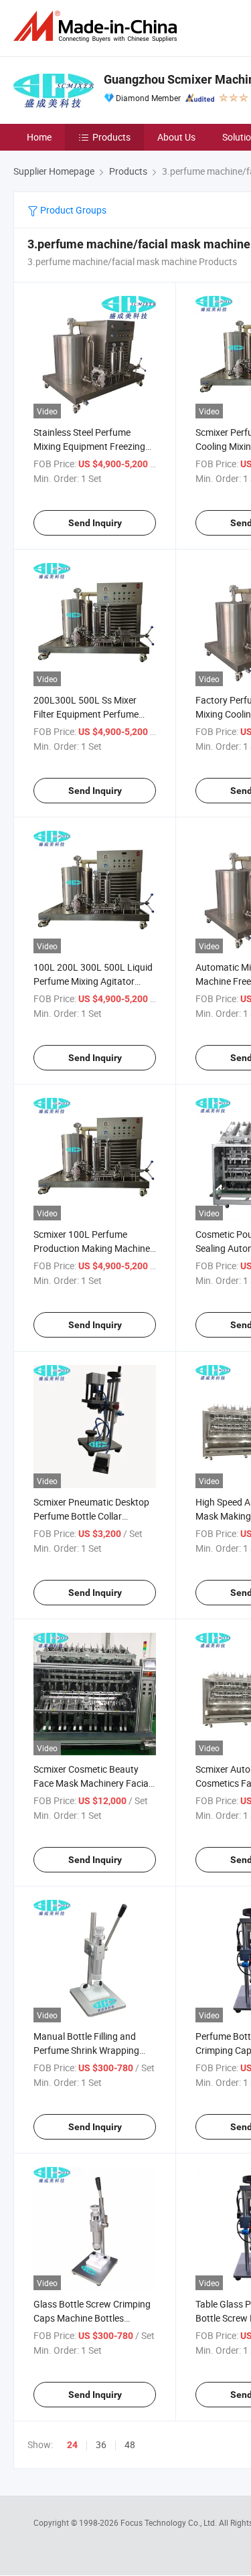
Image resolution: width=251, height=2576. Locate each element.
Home (39, 137)
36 (101, 2444)
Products (111, 137)
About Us (176, 137)
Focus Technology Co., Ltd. (170, 2522)
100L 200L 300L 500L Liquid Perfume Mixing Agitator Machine (93, 981)
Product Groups (72, 210)
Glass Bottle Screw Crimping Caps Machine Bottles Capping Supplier (92, 2318)
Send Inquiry (95, 523)
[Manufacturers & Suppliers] (98, 26)
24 (72, 2445)
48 (130, 2444)
